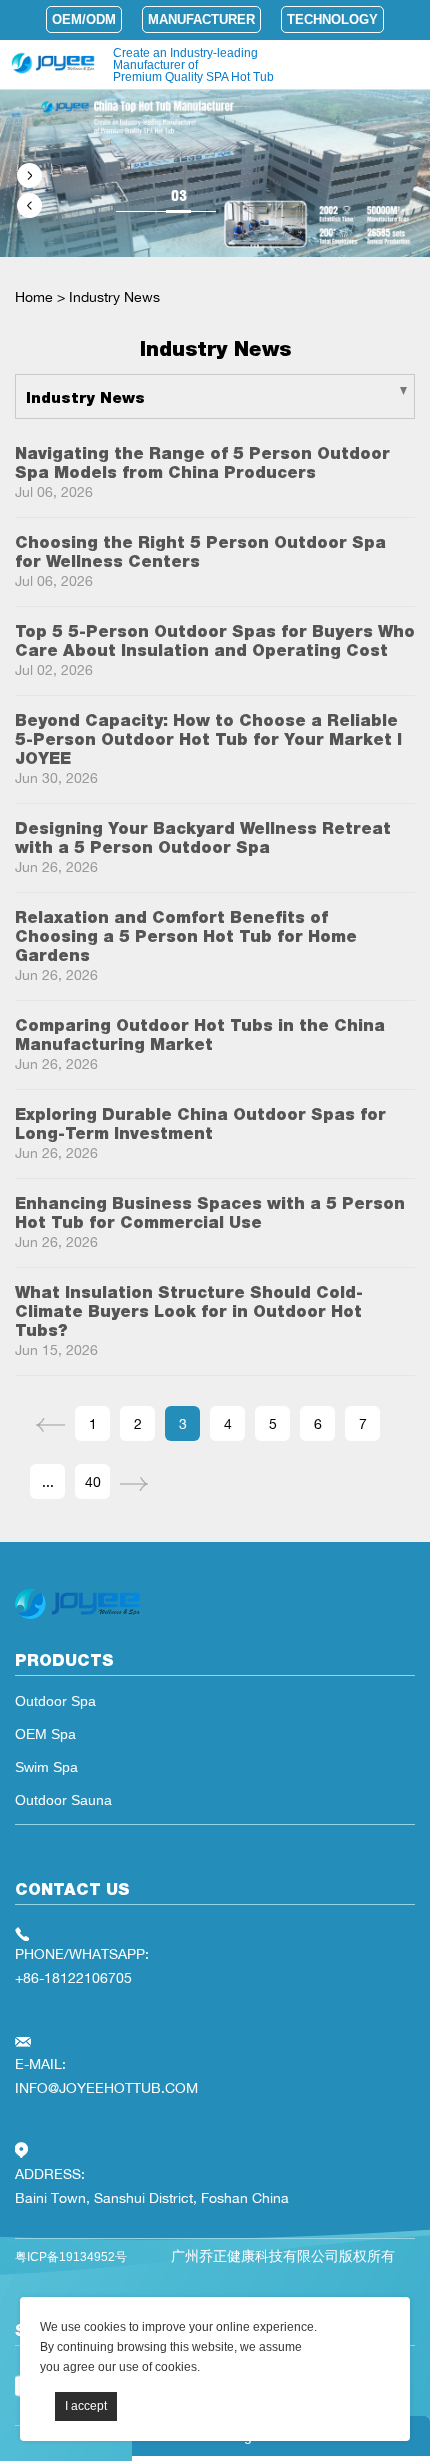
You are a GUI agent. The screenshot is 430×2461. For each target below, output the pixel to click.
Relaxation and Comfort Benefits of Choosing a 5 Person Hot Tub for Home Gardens (186, 936)
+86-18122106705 (73, 1977)
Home (34, 296)
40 (93, 1481)
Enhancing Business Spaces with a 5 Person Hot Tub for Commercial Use (210, 1213)
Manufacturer (201, 19)
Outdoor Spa (55, 1701)
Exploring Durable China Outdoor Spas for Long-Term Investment (200, 1124)
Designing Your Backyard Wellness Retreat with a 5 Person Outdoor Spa (203, 838)
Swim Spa (46, 1767)
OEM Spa (45, 1734)
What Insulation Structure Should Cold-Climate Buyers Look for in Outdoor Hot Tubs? (189, 1311)
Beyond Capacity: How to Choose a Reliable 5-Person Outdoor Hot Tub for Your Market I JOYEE (208, 739)
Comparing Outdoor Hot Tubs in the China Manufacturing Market (200, 1035)
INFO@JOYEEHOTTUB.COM (106, 2087)
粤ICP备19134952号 (71, 2257)
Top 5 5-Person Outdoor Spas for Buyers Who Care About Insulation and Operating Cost (215, 641)
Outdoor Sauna (63, 1800)
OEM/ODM (84, 19)
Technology (332, 19)
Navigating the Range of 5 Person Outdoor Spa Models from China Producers (202, 463)
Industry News (114, 296)
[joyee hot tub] (77, 1619)
